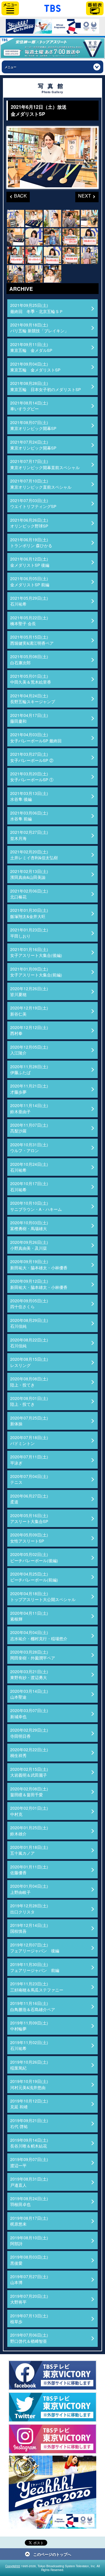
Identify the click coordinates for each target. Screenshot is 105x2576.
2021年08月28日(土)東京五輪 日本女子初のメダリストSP (45, 386)
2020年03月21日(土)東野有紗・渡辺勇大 (29, 1674)
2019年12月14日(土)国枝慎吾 (29, 1928)
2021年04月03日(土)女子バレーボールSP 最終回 (36, 737)
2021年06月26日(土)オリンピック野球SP (29, 523)
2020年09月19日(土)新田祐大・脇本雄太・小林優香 (39, 1264)
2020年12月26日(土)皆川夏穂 (29, 991)
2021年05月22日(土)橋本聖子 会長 (29, 620)
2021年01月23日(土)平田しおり (29, 933)
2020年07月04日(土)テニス (29, 1479)
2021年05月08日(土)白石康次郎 (29, 659)
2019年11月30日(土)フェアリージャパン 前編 (35, 1967)
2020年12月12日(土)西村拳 (29, 1030)
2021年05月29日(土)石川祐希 (29, 601)
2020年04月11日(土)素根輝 (29, 1616)
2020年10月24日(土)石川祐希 (29, 1167)
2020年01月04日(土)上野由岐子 (29, 1889)
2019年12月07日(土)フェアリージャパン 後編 (35, 1948)
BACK (17, 195)
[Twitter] (52, 2407)
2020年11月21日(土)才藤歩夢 (29, 1089)
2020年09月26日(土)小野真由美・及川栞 (29, 1245)
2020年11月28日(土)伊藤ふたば (29, 1069)
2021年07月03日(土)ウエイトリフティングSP (33, 503)
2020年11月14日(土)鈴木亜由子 (29, 1108)
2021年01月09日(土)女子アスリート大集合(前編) (36, 972)
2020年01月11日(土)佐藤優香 (29, 1870)
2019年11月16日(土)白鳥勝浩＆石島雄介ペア (33, 2006)
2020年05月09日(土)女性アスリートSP (29, 1538)
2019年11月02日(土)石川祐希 (29, 2045)
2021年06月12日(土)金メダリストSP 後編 (30, 562)
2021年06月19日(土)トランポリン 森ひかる (31, 542)
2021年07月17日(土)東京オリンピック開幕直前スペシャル (45, 464)
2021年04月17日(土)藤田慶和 (29, 718)
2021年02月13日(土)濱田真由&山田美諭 (29, 874)
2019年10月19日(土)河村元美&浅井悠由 (29, 2084)
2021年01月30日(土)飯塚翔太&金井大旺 (29, 913)
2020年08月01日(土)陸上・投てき (29, 1401)
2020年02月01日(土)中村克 (29, 1811)
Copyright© (13, 2566)
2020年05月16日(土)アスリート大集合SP (29, 1518)
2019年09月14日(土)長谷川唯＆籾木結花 (29, 2143)
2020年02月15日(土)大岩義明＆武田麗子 (29, 1772)
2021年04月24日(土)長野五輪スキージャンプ (33, 699)
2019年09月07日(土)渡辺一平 (29, 2162)
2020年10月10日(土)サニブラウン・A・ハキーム (36, 1206)
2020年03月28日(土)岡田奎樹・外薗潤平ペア (33, 1655)
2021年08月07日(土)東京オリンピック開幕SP (33, 425)
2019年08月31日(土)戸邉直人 (29, 2182)
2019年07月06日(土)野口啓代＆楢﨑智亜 (29, 2338)
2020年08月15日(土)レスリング (29, 1362)
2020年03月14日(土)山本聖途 (29, 1694)
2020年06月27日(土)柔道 (29, 1499)
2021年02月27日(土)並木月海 (29, 835)
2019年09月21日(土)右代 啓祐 (29, 2123)
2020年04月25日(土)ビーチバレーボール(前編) (34, 1577)
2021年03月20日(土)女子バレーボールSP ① (32, 777)
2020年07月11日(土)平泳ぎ (29, 1460)
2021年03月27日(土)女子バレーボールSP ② (32, 757)
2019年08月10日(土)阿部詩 (29, 2240)
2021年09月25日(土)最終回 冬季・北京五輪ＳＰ (37, 308)
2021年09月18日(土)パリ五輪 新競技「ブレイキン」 (39, 328)
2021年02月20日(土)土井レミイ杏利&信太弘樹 (34, 855)
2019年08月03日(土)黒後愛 (29, 2260)
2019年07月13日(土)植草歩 (29, 2319)
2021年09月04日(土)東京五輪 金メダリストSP (35, 367)
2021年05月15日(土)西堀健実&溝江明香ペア (32, 640)
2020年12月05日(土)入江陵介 (29, 1050)
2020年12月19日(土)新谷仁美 (29, 1011)
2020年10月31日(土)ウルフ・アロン (29, 1147)
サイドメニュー (10, 8)
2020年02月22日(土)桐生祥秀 (29, 1752)
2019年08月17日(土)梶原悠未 (29, 2221)
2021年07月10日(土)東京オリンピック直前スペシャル (41, 484)
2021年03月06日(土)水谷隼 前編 (29, 816)
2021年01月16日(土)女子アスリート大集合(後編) (36, 952)
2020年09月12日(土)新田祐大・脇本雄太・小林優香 (39, 1284)
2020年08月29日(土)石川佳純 (29, 1323)
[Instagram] (52, 2439)
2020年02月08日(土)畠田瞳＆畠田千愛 (29, 1792)
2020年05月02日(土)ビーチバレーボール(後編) (34, 1557)
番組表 (95, 8)
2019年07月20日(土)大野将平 (29, 2299)
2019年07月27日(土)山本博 (29, 2279)
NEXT (83, 195)
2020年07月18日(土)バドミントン (29, 1440)
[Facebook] (52, 2375)
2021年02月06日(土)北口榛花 (29, 894)
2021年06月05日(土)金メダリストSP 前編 (30, 581)
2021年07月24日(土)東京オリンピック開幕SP (33, 445)
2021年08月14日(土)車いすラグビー (29, 406)
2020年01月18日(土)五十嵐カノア (29, 1850)
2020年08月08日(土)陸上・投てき (29, 1382)
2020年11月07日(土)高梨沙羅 (29, 1128)
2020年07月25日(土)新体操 (29, 1421)
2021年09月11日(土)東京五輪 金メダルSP (31, 347)
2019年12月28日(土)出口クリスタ (29, 1908)
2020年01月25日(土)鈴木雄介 (29, 1830)
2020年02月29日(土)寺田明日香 (29, 1733)
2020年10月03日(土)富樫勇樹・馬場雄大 (29, 1225)
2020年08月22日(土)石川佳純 (29, 1343)
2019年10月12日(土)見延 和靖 (29, 2104)
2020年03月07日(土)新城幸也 (29, 1713)
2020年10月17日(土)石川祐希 (29, 1186)
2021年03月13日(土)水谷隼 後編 (29, 796)
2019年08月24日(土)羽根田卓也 (29, 2201)
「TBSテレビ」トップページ (52, 8)
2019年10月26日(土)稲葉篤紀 (29, 2065)
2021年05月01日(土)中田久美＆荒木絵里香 (31, 679)
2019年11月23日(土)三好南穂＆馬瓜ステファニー (37, 1987)
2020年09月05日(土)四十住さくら (29, 1303)
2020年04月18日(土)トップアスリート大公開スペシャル (43, 1596)
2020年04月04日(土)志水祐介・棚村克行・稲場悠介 (39, 1635)
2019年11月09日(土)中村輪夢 (29, 2026)
